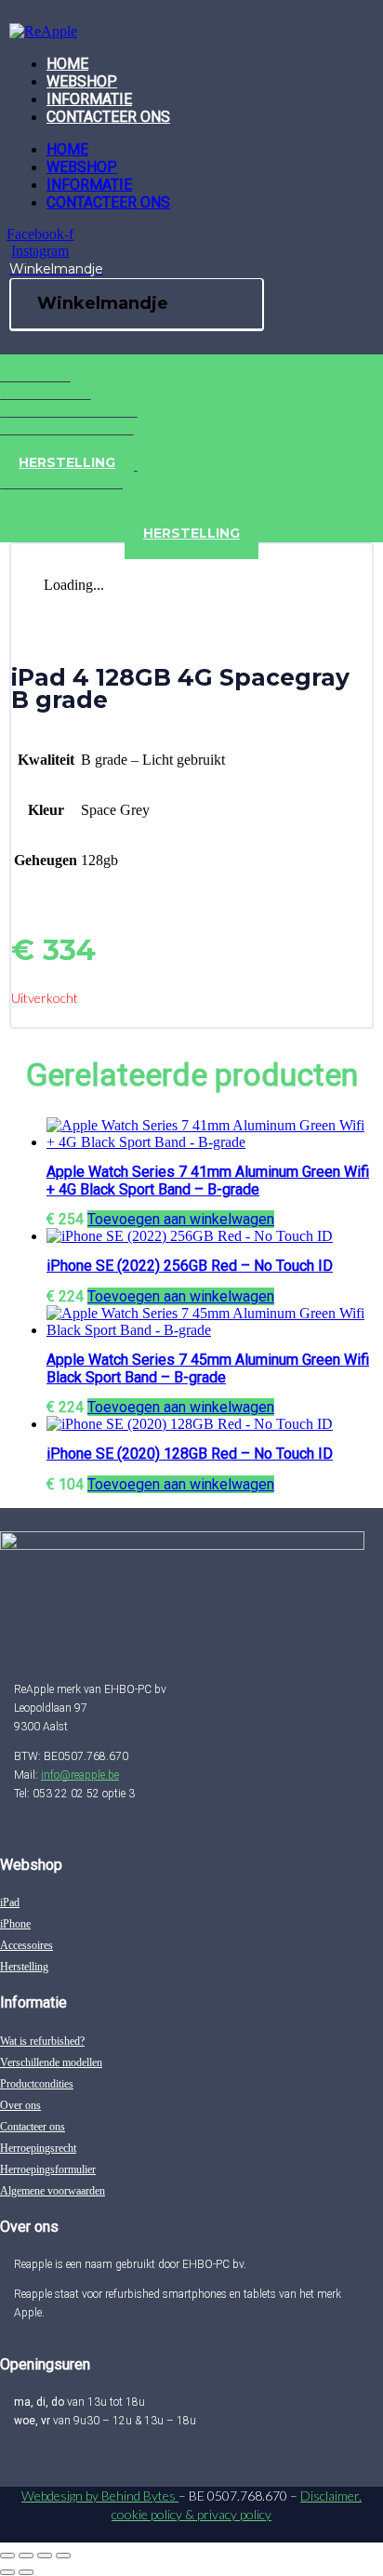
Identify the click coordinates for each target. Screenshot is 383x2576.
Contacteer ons (108, 117)
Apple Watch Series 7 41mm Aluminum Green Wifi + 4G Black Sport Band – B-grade (208, 1181)
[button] (181, 1219)
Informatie (89, 99)
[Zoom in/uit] (7, 2556)
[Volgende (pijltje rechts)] (26, 2572)
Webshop (82, 81)
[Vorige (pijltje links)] (7, 2572)
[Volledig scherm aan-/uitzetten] (26, 2556)
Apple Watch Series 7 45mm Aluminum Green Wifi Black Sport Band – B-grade (208, 1368)
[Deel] (45, 2556)
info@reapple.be (80, 1775)
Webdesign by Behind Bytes (100, 2496)
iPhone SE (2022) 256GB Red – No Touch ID (190, 1266)
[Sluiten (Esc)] (63, 2556)
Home (67, 64)
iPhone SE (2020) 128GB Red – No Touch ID (190, 1454)
